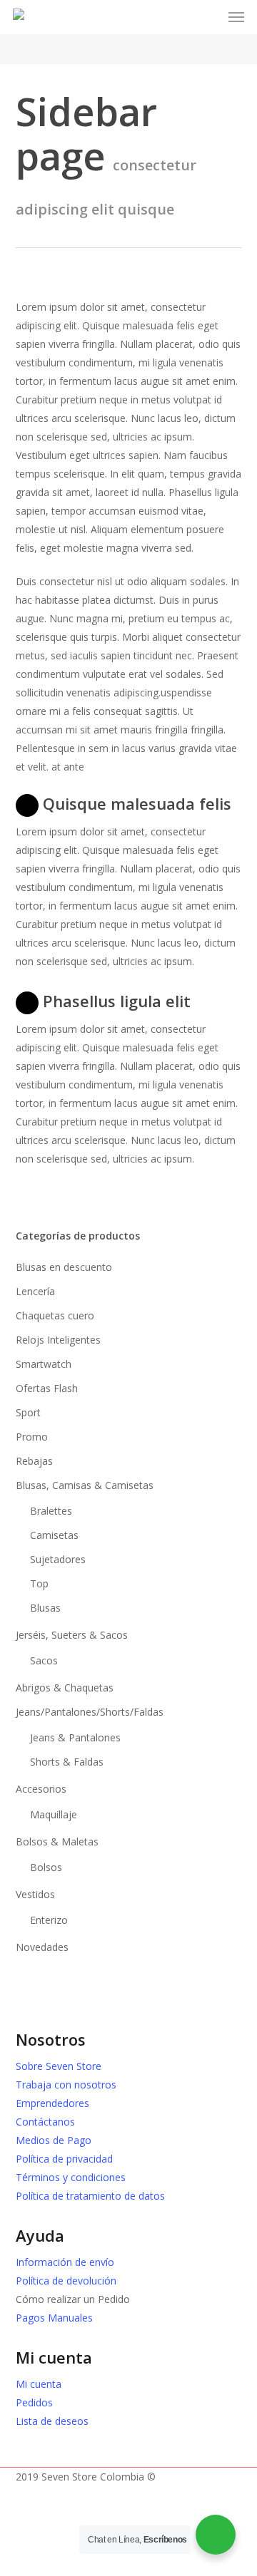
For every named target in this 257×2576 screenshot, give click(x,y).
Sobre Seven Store (59, 2066)
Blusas (45, 1608)
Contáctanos (45, 2122)
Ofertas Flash (47, 1388)
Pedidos (34, 2402)
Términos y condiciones (71, 2177)
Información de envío (65, 2262)
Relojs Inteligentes (58, 1340)
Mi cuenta (39, 2384)
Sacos (44, 1660)
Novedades (42, 1947)
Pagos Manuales (54, 2318)
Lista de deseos (52, 2421)
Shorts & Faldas (67, 1762)
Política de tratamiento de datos (90, 2196)
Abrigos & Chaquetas (65, 1688)
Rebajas (34, 1461)
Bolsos (46, 1867)
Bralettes (51, 1511)
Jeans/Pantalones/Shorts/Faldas (90, 1712)
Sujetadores (58, 1559)
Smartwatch (44, 1364)
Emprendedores (52, 2103)
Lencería (35, 1291)
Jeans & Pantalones (75, 1737)
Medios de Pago (54, 2140)
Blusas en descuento (64, 1267)
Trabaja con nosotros (66, 2085)
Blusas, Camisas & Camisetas (85, 1485)
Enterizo (49, 1920)
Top (39, 1583)
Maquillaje (54, 1814)
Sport (28, 1412)
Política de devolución (66, 2281)
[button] (236, 17)
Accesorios (41, 1789)
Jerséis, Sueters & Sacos (72, 1635)
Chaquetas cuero (55, 1315)
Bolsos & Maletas (57, 1841)
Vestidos (35, 1894)
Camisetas (54, 1535)
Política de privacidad (64, 2159)
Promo (32, 1437)
